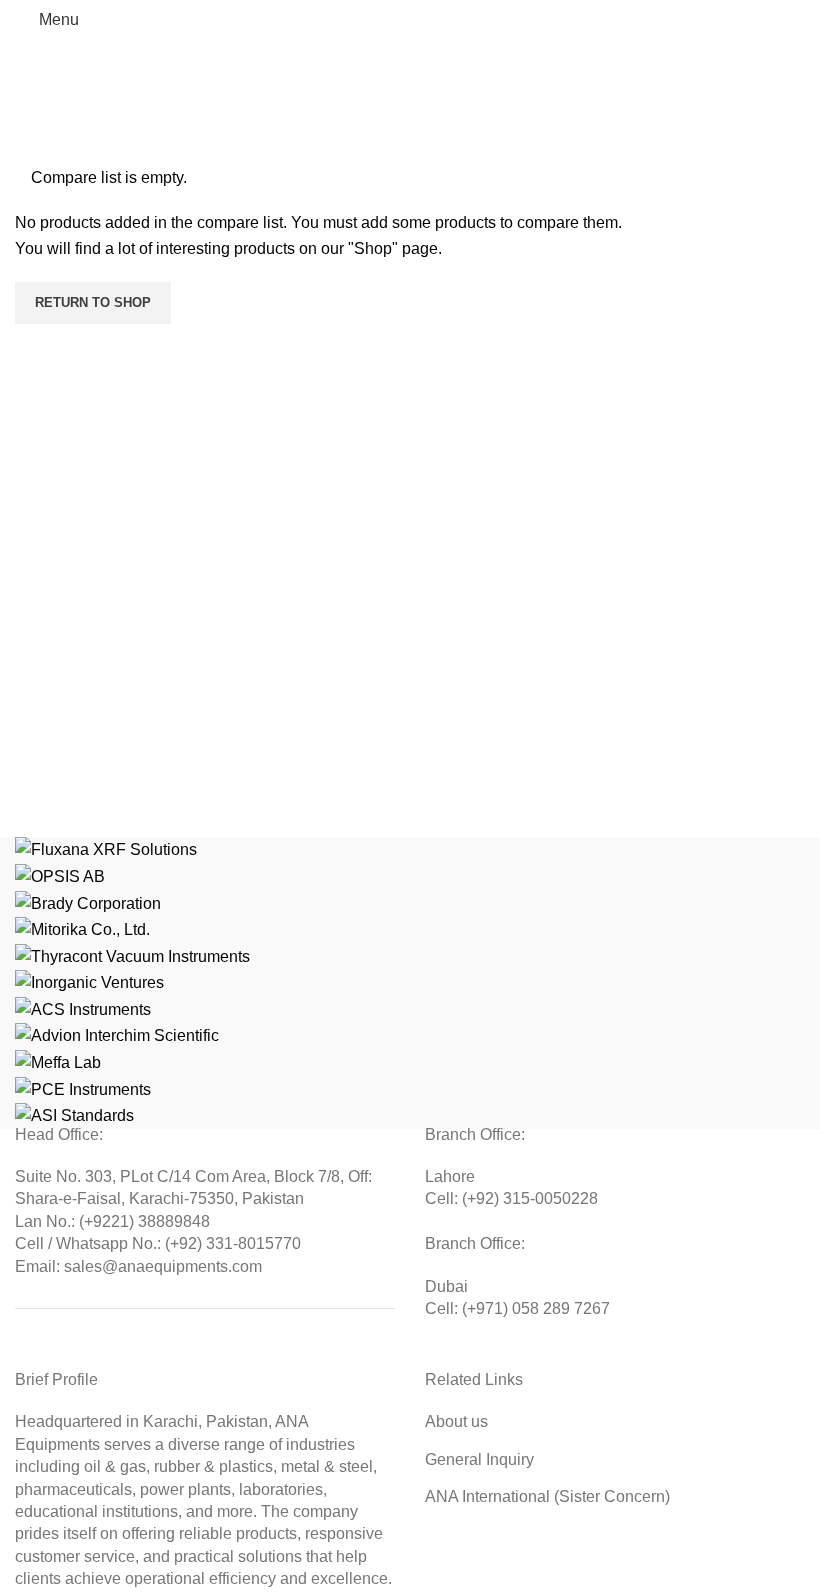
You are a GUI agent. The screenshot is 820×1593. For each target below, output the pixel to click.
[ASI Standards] (410, 983)
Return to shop (93, 302)
